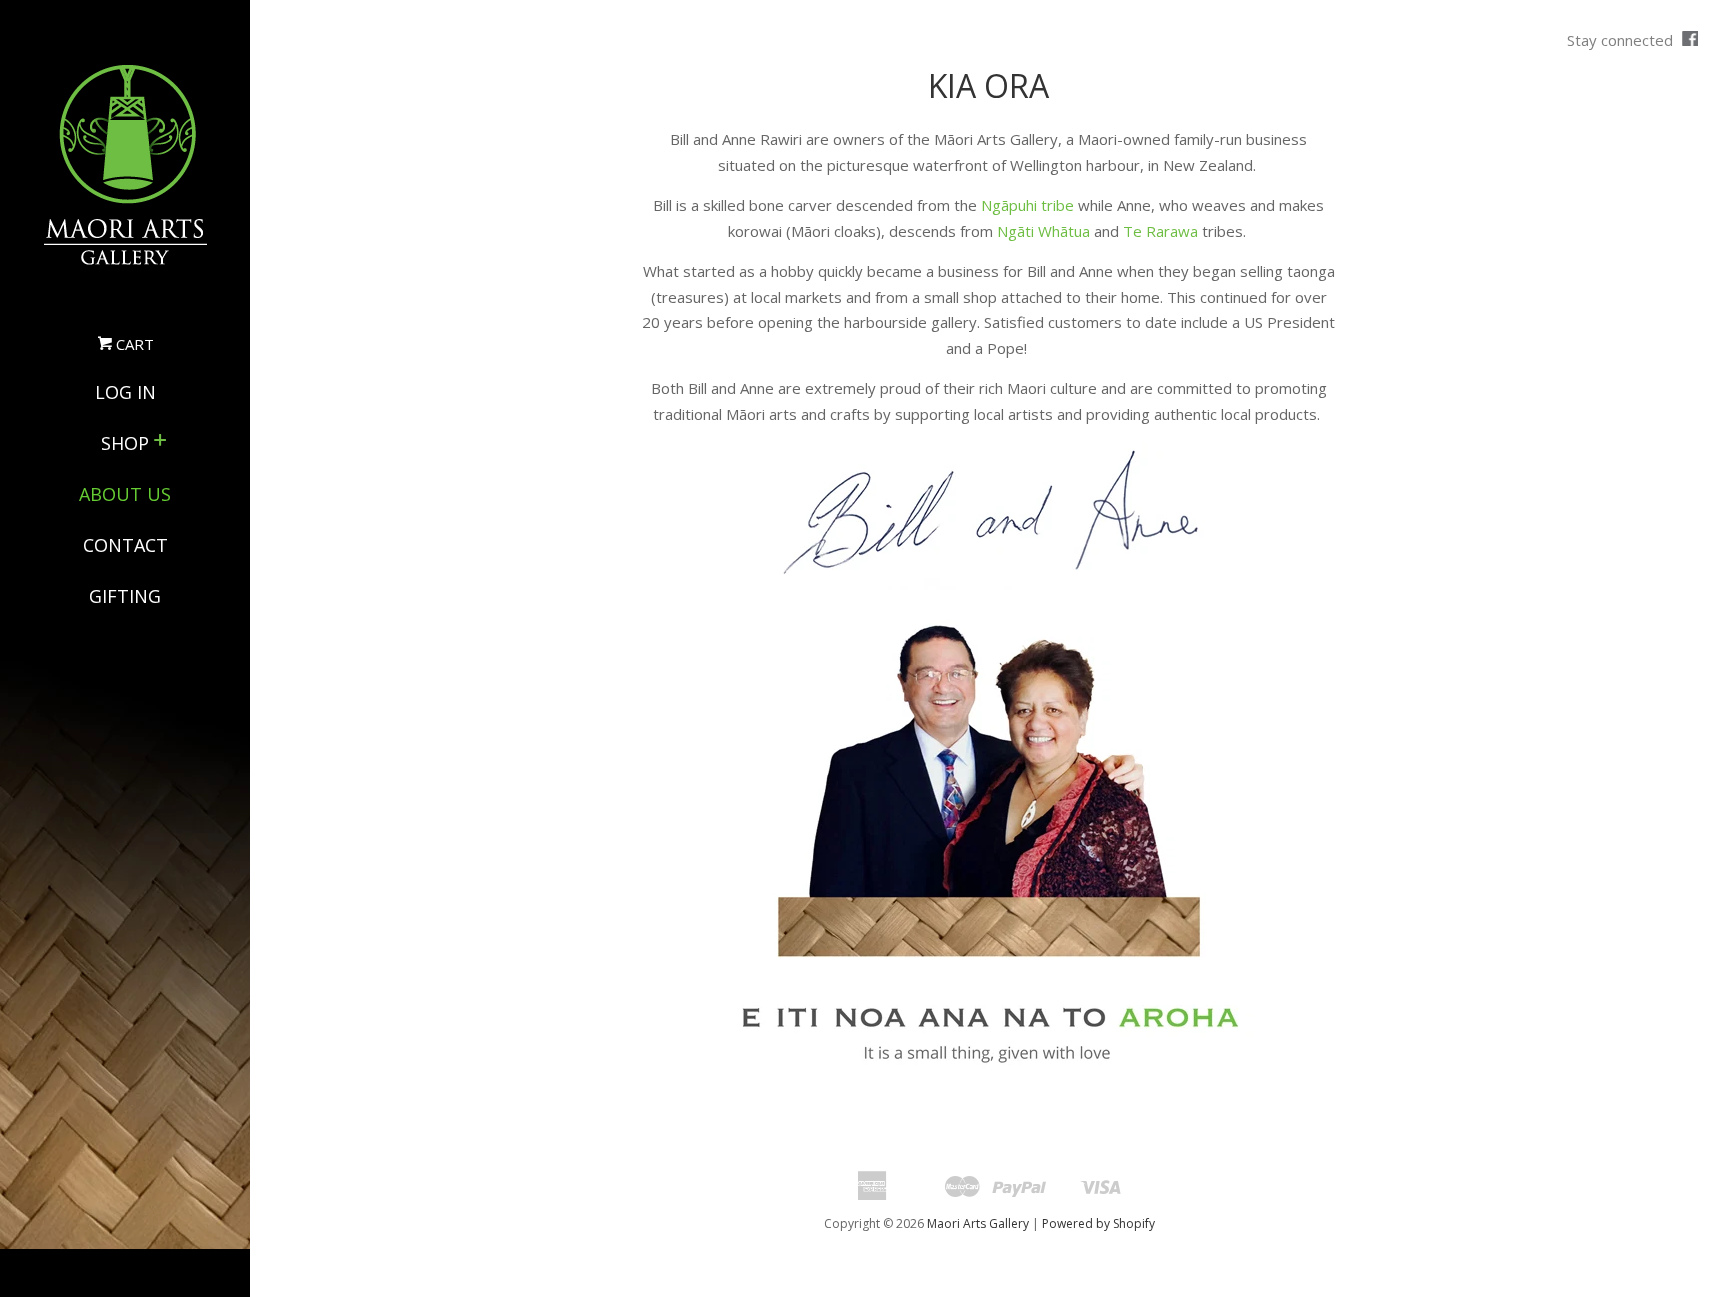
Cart (133, 344)
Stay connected (1622, 40)
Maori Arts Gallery (978, 1223)
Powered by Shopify (1098, 1223)
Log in (125, 392)
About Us (125, 494)
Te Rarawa (1160, 231)
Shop (125, 443)
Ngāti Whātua (1043, 231)
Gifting (125, 596)
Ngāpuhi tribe (1027, 205)
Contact (125, 545)
